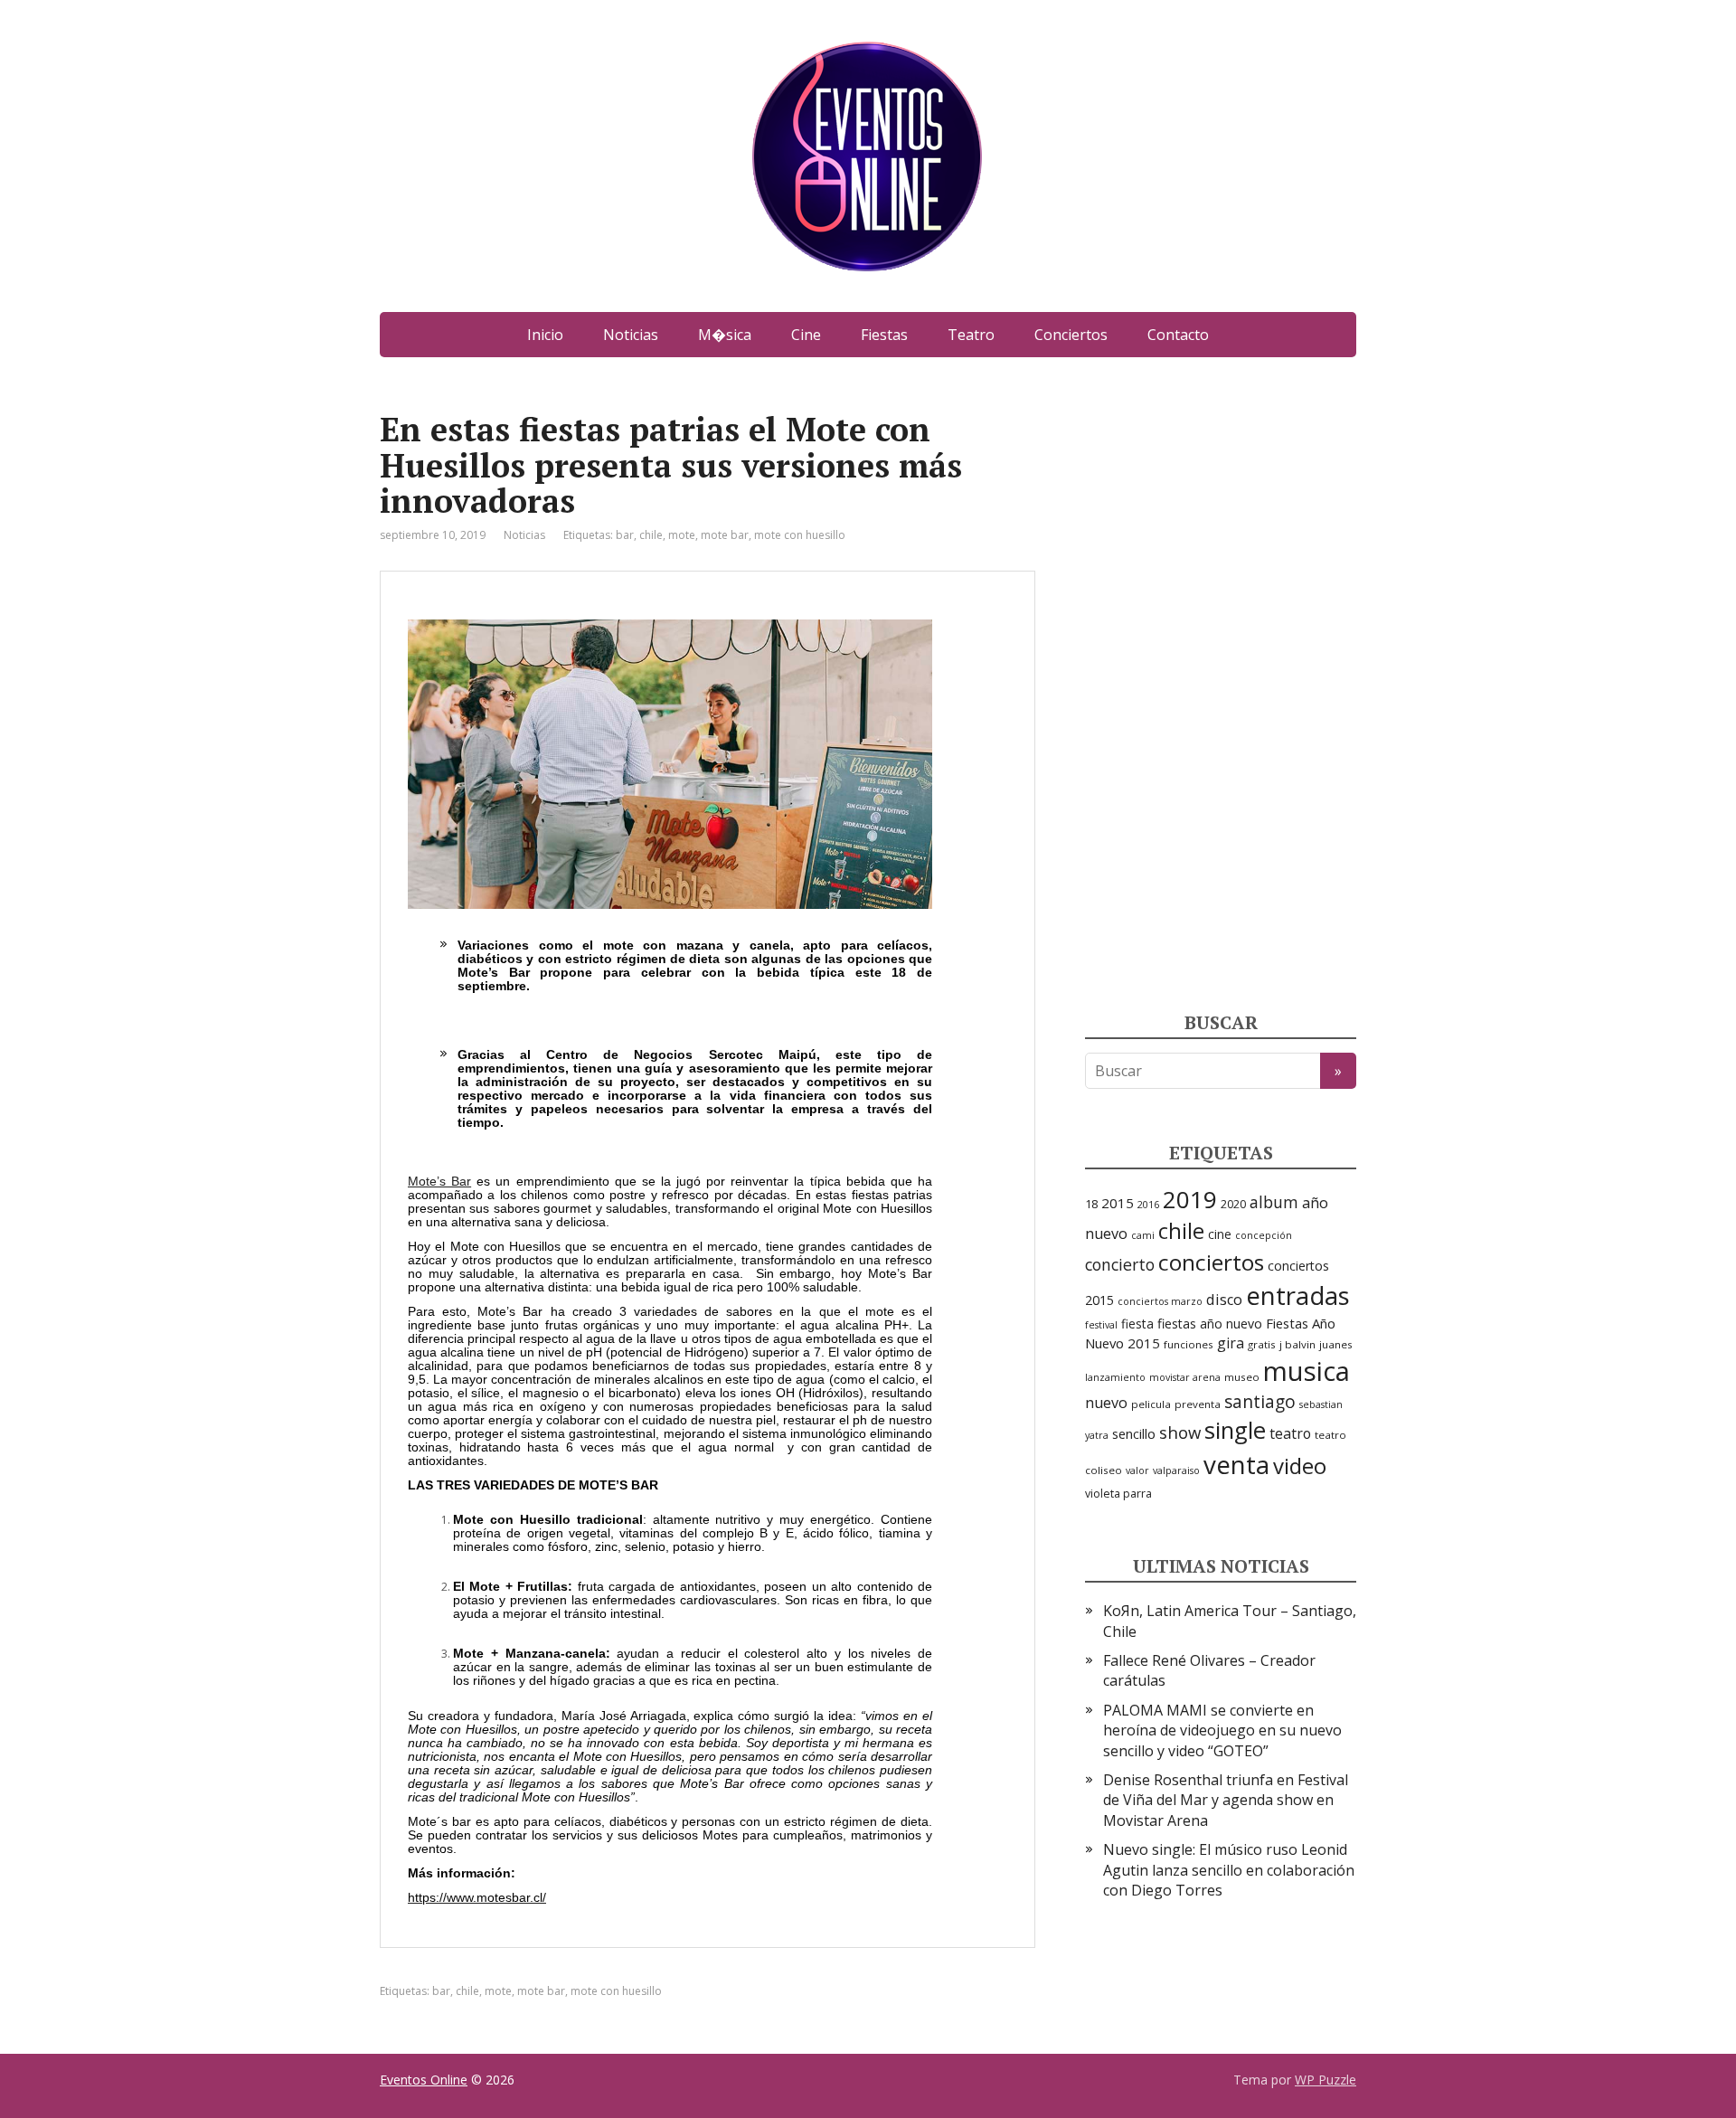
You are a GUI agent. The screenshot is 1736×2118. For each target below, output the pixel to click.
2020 (1233, 1204)
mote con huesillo (800, 535)
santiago (1260, 1402)
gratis (1262, 1344)
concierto (1120, 1264)
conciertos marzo (1160, 1301)
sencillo (1134, 1433)
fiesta (1137, 1324)
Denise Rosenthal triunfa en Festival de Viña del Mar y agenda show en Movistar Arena (1226, 1800)
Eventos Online (424, 2080)
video (1300, 1466)
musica (1307, 1371)
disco (1224, 1300)
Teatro (971, 335)
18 (1091, 1204)
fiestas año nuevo (1210, 1324)
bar (625, 535)
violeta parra (1118, 1494)
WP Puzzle (1326, 2080)
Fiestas (884, 335)
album (1274, 1202)
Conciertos (1071, 335)
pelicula (1151, 1404)
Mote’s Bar (439, 1181)
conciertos (1211, 1262)
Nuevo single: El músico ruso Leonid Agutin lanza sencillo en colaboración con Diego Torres (1229, 1870)
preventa (1198, 1404)
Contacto (1178, 335)
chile (651, 535)
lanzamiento (1115, 1377)
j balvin (1297, 1344)
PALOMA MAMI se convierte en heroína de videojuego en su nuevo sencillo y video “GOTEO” (1222, 1730)
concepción (1264, 1235)
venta (1236, 1464)
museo (1242, 1377)
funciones (1189, 1344)
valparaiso (1176, 1470)
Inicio (545, 335)
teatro (1290, 1433)
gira (1231, 1343)
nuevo (1106, 1403)
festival (1101, 1325)
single (1235, 1430)
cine (1220, 1234)
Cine (806, 335)
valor (1137, 1470)
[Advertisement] (1221, 683)
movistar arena (1185, 1377)
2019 (1190, 1199)
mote (682, 535)
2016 (1148, 1205)
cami (1143, 1235)
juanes (1336, 1344)
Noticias (631, 335)
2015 (1118, 1203)
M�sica (725, 335)
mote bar (725, 535)
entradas (1298, 1295)
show (1180, 1432)
